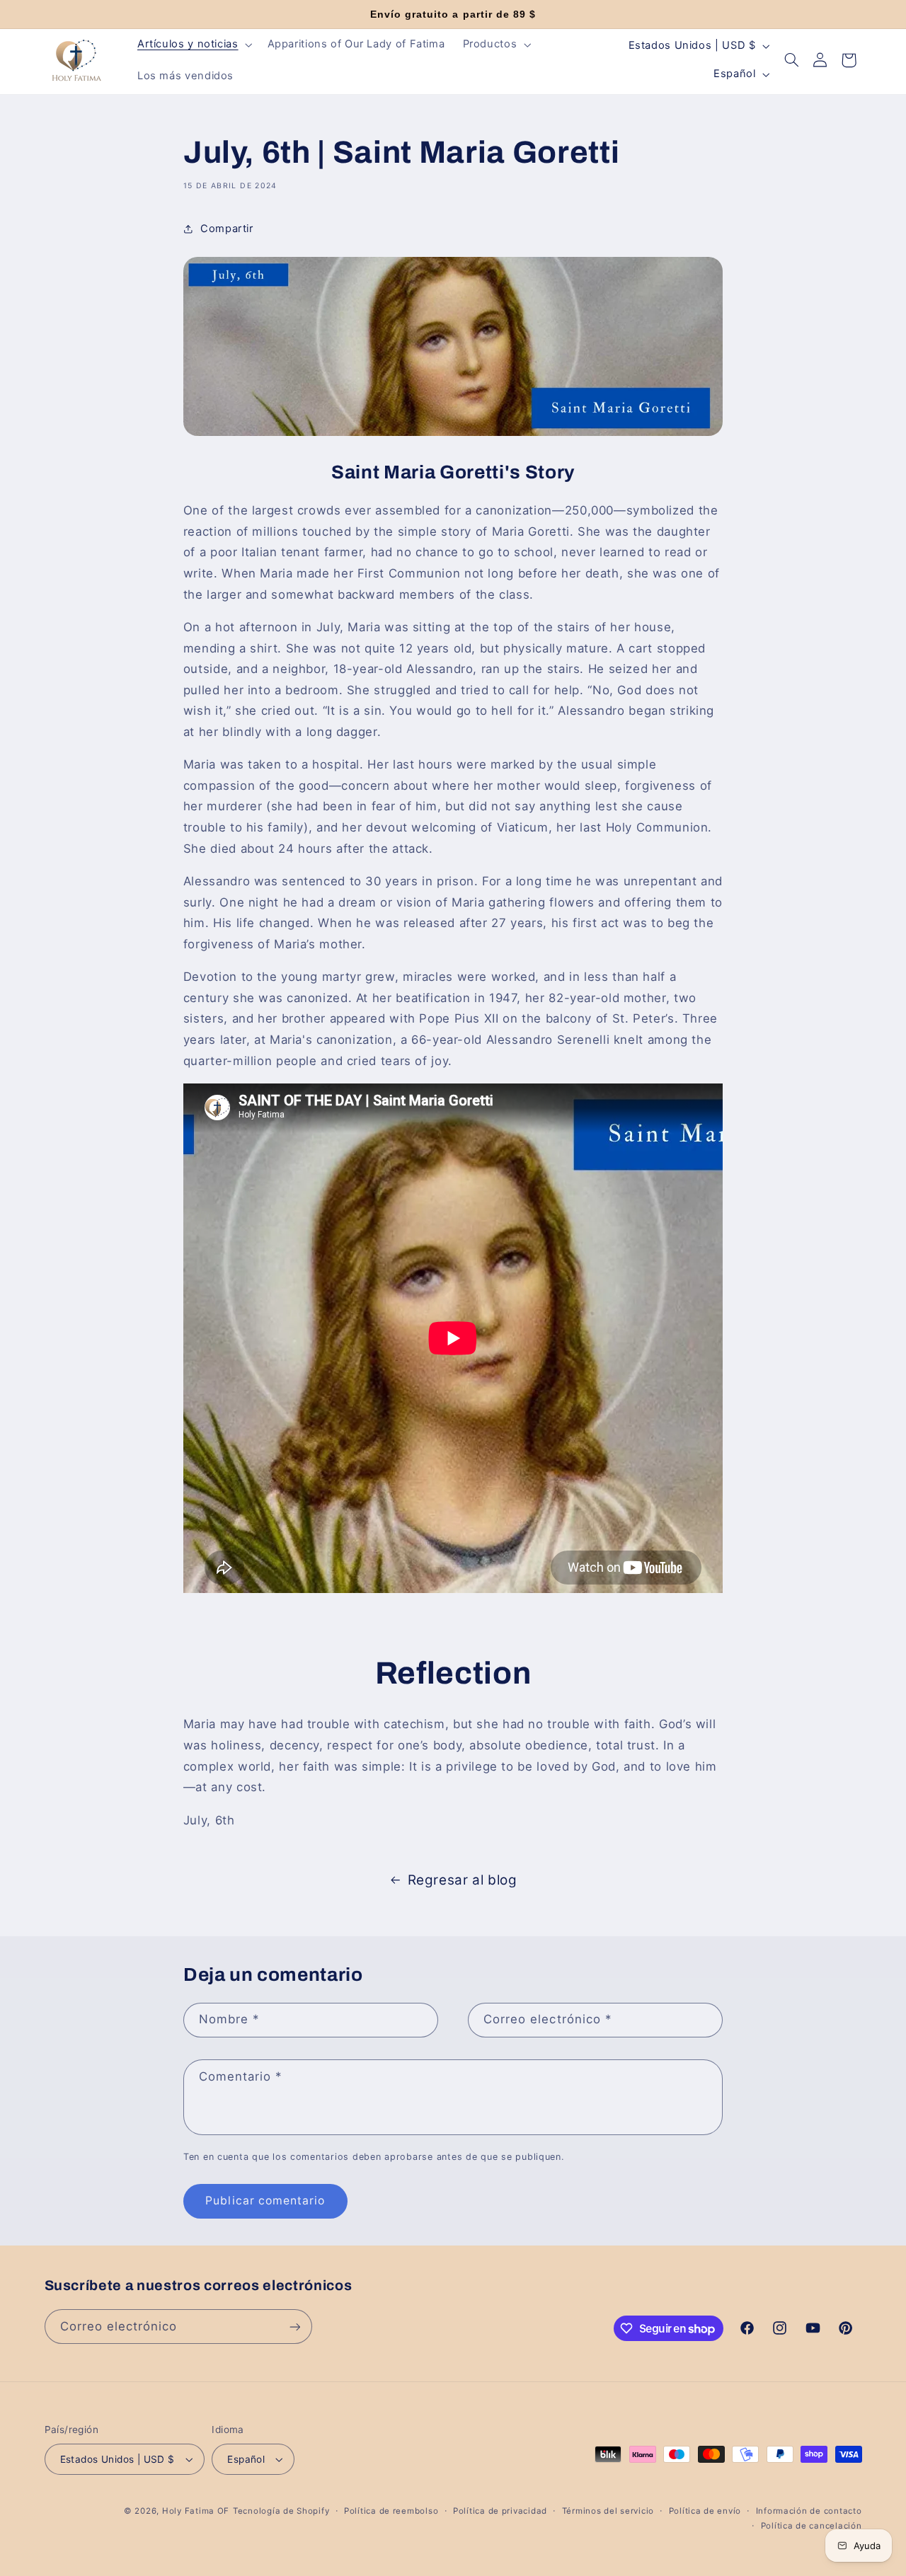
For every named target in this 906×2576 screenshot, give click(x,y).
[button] (193, 45)
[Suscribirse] (294, 2327)
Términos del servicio (608, 2511)
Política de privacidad (500, 2511)
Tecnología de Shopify (281, 2511)
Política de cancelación (812, 2526)
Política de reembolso (391, 2511)
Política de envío (705, 2511)
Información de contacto (809, 2511)
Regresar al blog (463, 1880)
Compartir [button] (227, 229)
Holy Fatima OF (196, 2511)
